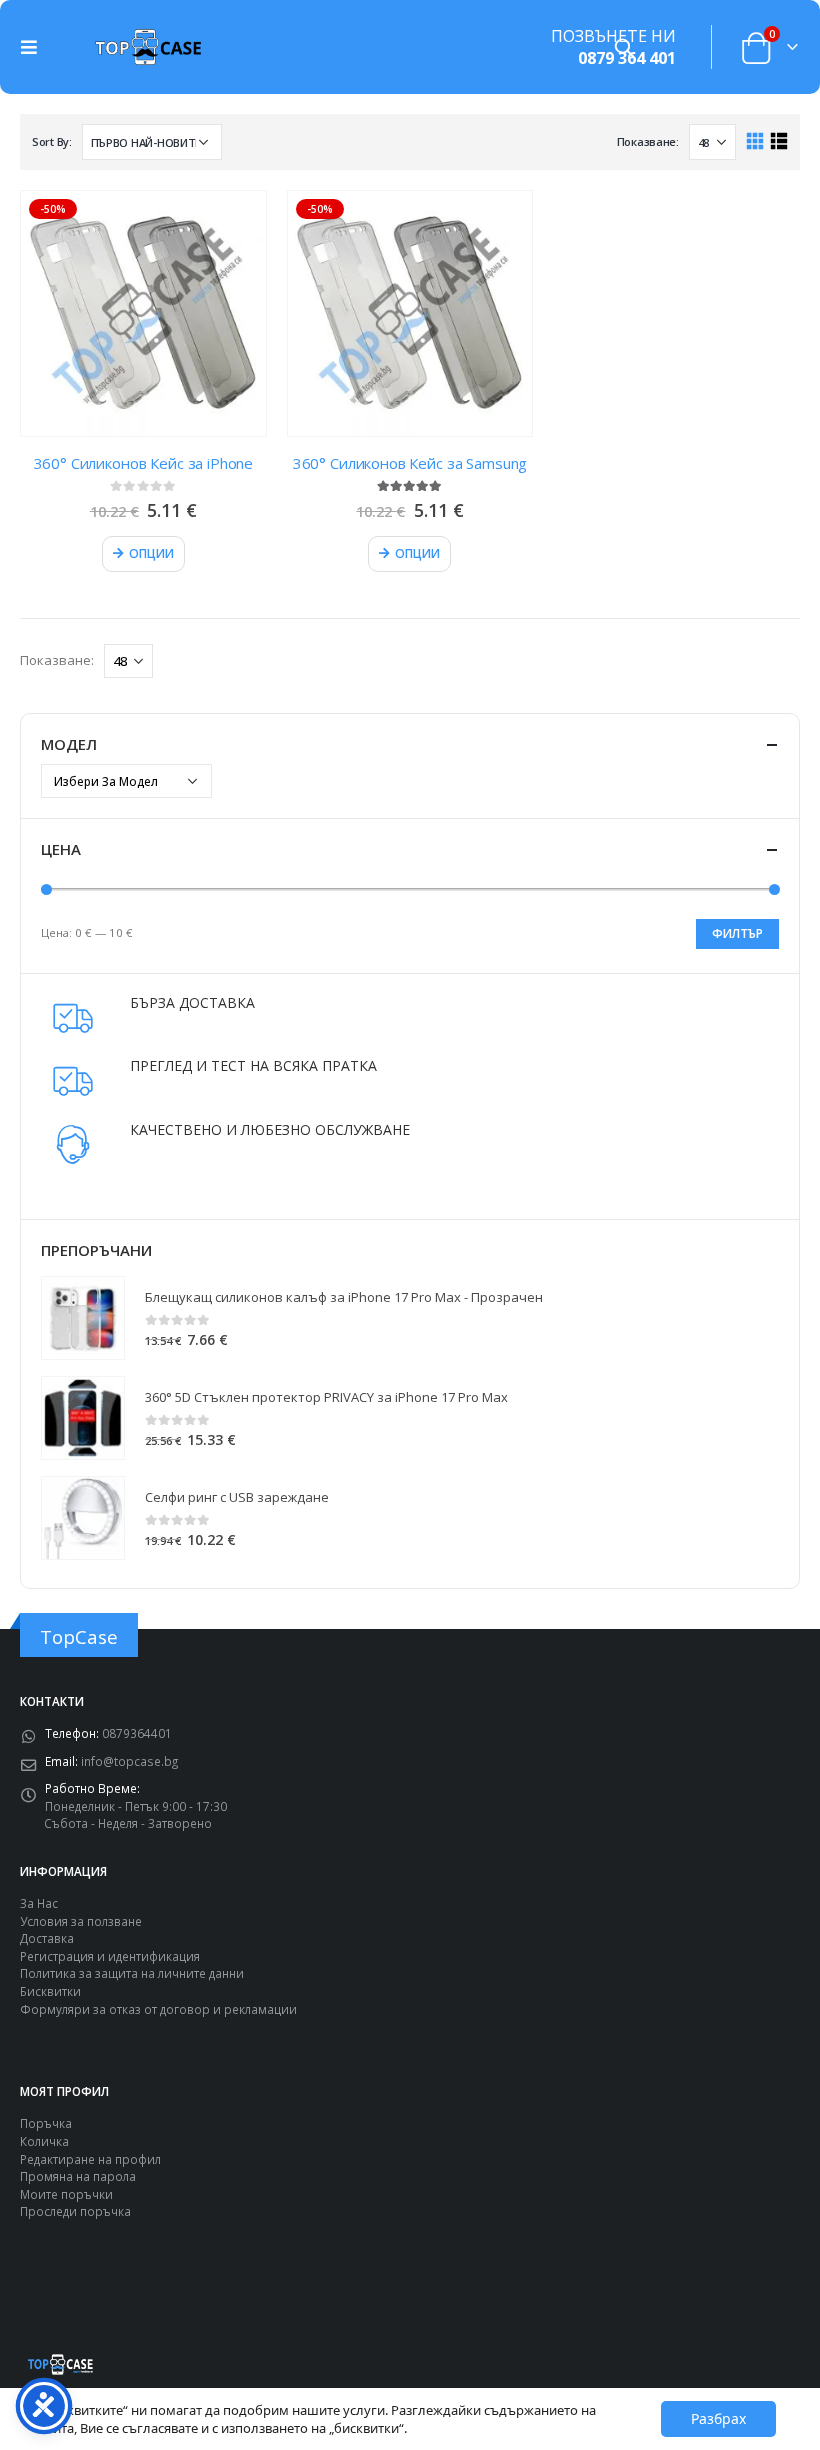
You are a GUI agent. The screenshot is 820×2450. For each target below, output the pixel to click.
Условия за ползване (81, 1921)
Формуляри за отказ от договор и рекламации (158, 2009)
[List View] (778, 141)
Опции (151, 553)
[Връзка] (34, 47)
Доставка (47, 1938)
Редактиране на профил (90, 2159)
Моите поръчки (66, 2194)
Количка (44, 2141)
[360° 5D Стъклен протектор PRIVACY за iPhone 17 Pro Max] (83, 1418)
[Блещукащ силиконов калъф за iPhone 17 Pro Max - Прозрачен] (83, 1318)
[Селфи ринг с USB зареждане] (83, 1518)
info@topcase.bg (129, 1761)
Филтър (737, 933)
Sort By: (52, 141)
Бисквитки (50, 1991)
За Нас (39, 1903)
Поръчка (46, 2123)
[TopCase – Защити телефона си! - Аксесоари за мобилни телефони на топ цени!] (148, 46)
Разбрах (718, 2418)
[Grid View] (755, 141)
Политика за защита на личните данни (132, 1973)
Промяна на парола (78, 2176)
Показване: (648, 141)
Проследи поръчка (75, 2211)
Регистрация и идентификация (110, 1956)
